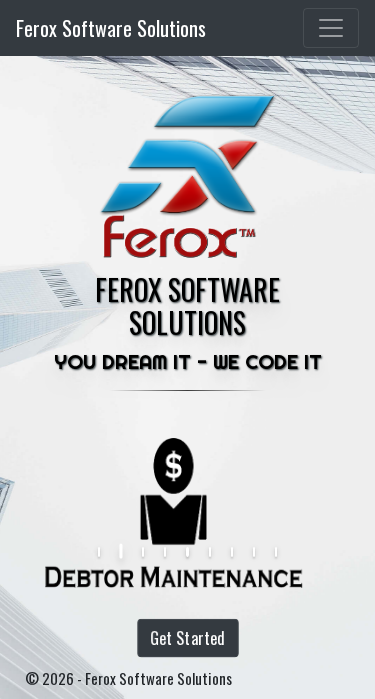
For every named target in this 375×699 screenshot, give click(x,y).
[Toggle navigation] (331, 28)
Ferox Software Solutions (111, 28)
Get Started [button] (187, 638)
